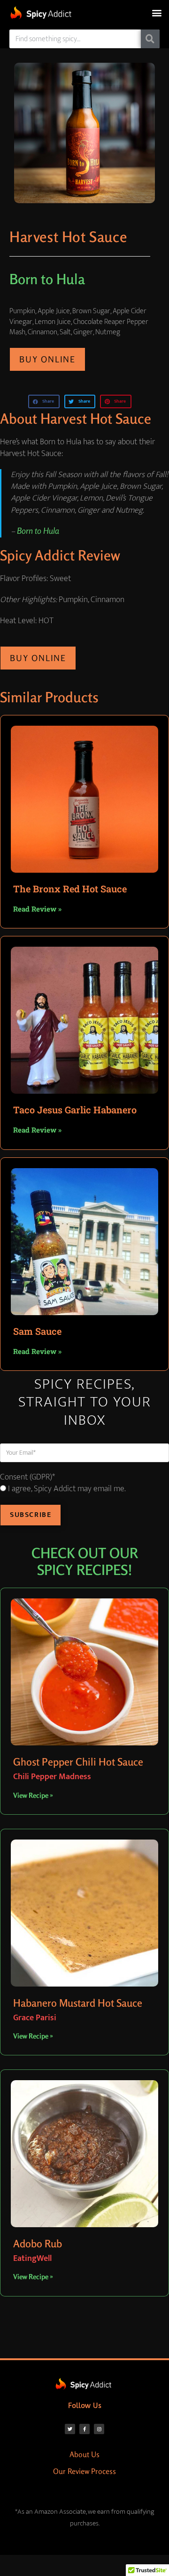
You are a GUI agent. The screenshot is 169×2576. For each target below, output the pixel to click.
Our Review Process (84, 2471)
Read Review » (37, 909)
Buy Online (47, 359)
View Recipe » (33, 1795)
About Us (84, 2454)
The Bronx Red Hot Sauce (70, 889)
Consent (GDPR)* (27, 1477)
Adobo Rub (38, 2244)
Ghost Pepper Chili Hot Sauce (78, 1762)
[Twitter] (70, 2429)
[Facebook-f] (84, 2429)
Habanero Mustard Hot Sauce (78, 2003)
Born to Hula (38, 530)
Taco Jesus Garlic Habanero (75, 1110)
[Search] (150, 39)
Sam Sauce (37, 1331)
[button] (157, 12)
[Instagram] (99, 2429)
